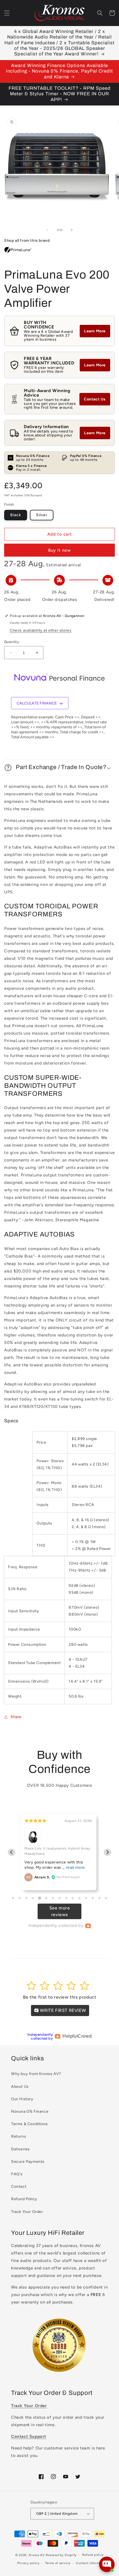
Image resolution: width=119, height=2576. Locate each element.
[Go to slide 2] (20, 1898)
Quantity (12, 642)
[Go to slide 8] (59, 1898)
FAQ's (17, 2174)
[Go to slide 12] (86, 1898)
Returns (19, 2136)
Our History (22, 2099)
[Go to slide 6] (46, 1898)
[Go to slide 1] (13, 1898)
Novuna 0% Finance (30, 2111)
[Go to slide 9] (66, 1898)
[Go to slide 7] (53, 1898)
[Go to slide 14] (99, 1898)
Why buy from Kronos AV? (36, 2074)
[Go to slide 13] (93, 1898)
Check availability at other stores (41, 630)
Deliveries (20, 2149)
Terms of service (58, 2563)
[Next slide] (108, 1852)
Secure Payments (28, 2162)
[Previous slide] (11, 1852)
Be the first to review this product (60, 1997)
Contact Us (95, 399)
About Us (20, 2087)
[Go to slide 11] (79, 1898)
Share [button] (16, 1717)
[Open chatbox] (107, 2564)
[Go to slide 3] (26, 1898)
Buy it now (59, 550)
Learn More (95, 331)
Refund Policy (24, 2199)
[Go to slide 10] (73, 1898)
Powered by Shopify (61, 2555)
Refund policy (93, 2555)
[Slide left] (47, 230)
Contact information (91, 2563)
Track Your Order (27, 2212)
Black (16, 515)
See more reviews (60, 1911)
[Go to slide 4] (33, 1898)
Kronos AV (37, 2555)
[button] (7, 13)
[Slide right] (72, 230)
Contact (19, 2186)
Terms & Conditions (29, 2124)
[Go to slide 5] (39, 1898)
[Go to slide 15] (106, 1898)
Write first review (62, 2010)
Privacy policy (28, 2563)
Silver (42, 515)
